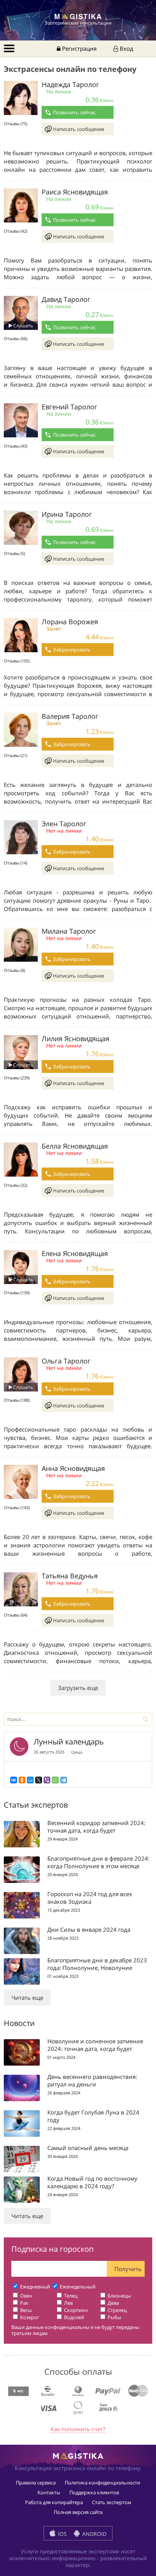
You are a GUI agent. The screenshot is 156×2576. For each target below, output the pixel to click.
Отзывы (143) (17, 1507)
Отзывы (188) (17, 1400)
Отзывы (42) (16, 231)
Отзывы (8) (14, 970)
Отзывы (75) (16, 124)
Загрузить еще (78, 1688)
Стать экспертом (112, 2502)
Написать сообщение (79, 129)
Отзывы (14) (16, 863)
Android (94, 2534)
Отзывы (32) (16, 1185)
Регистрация (79, 48)
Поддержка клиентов (94, 2492)
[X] (39, 1780)
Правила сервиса (36, 2483)
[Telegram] (64, 1780)
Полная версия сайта (78, 2512)
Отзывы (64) (16, 1615)
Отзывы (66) (16, 338)
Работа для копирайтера (54, 2502)
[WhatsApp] (55, 1780)
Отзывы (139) (17, 1293)
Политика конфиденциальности (102, 2483)
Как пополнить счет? (78, 2429)
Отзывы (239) (17, 1078)
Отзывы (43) (16, 446)
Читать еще (27, 1998)
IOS (62, 2534)
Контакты (49, 2492)
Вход (126, 48)
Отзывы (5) (14, 553)
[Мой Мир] (30, 1780)
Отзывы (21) (16, 755)
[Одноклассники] (22, 1780)
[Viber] (47, 1780)
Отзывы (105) (17, 661)
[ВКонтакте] (14, 1780)
